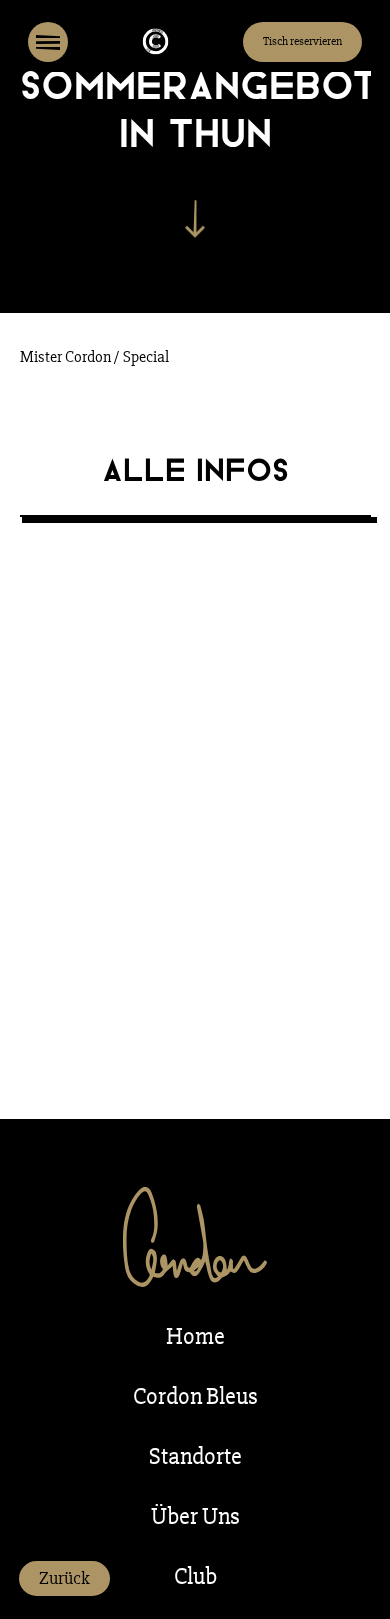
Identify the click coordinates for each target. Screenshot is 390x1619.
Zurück (64, 1578)
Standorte (195, 1456)
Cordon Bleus (195, 1396)
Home (195, 1336)
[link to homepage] (156, 42)
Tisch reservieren (302, 41)
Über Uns (195, 1516)
